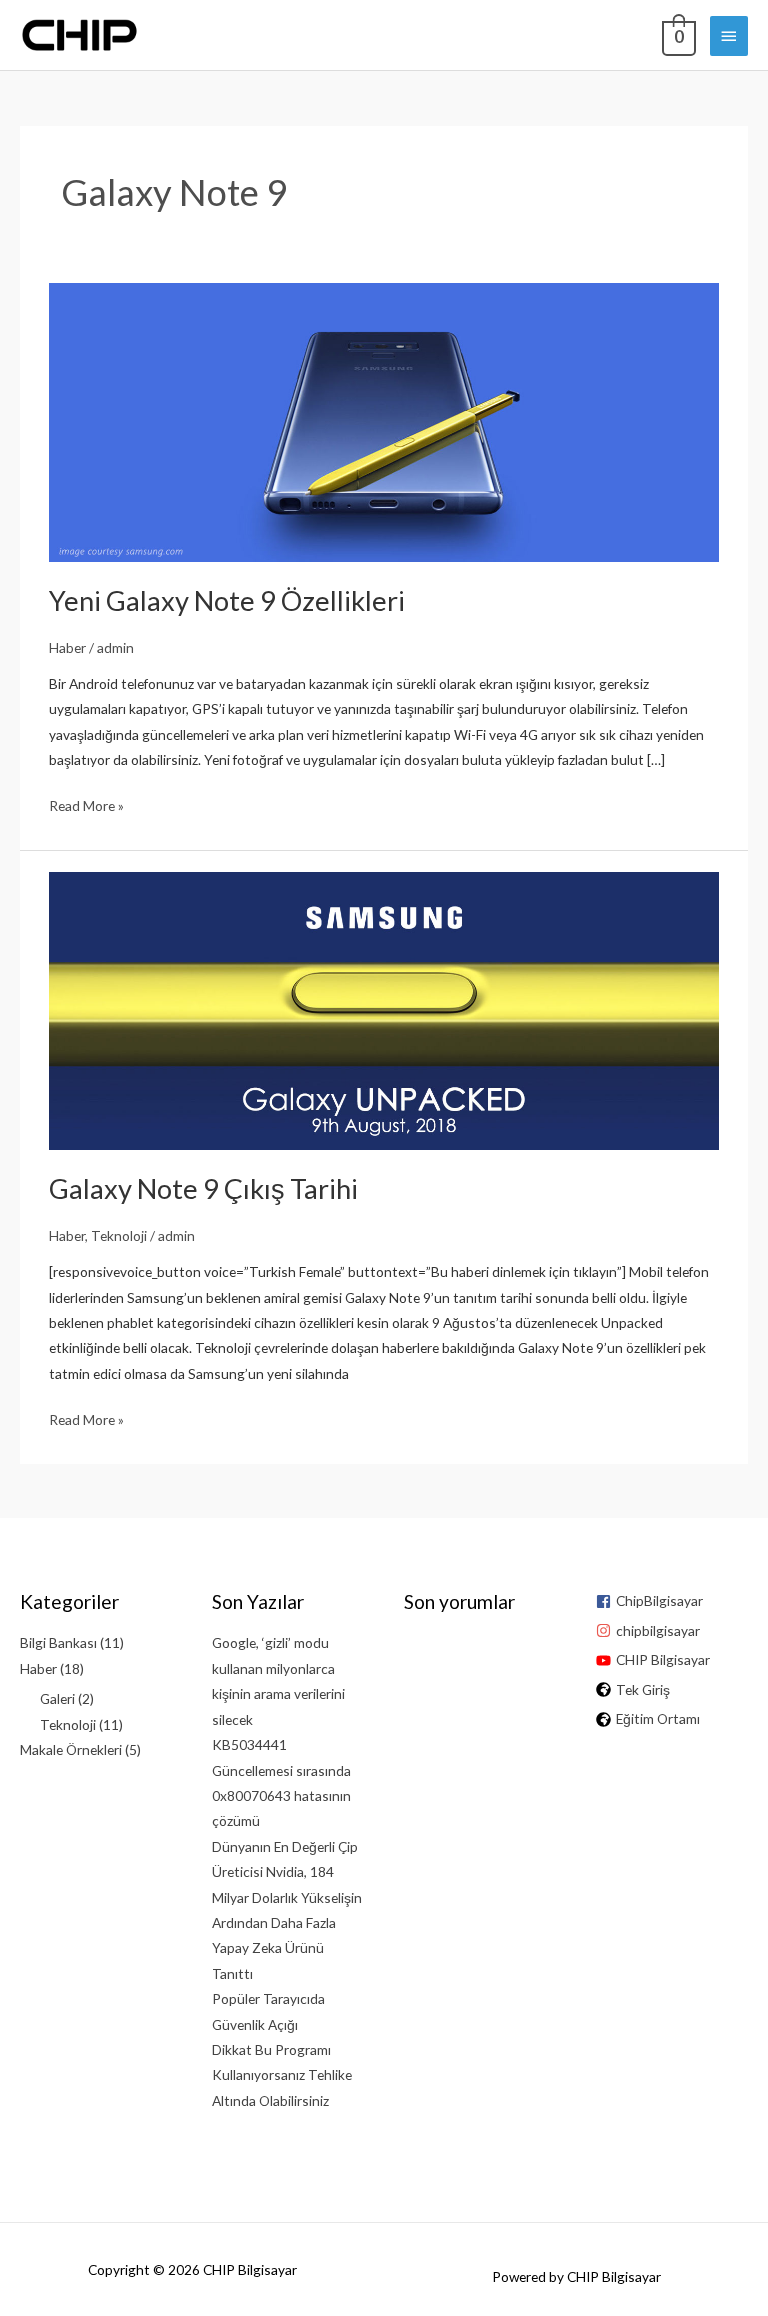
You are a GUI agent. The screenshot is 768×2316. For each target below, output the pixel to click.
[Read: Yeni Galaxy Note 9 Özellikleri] (383, 420)
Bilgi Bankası (58, 1642)
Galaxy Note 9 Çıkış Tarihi (203, 1188)
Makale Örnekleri (71, 1749)
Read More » (86, 807)
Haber (67, 647)
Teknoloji (119, 1235)
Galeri (57, 1698)
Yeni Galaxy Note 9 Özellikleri (227, 600)
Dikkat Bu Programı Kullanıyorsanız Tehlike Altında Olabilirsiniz (282, 2075)
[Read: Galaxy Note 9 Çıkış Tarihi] (383, 1008)
